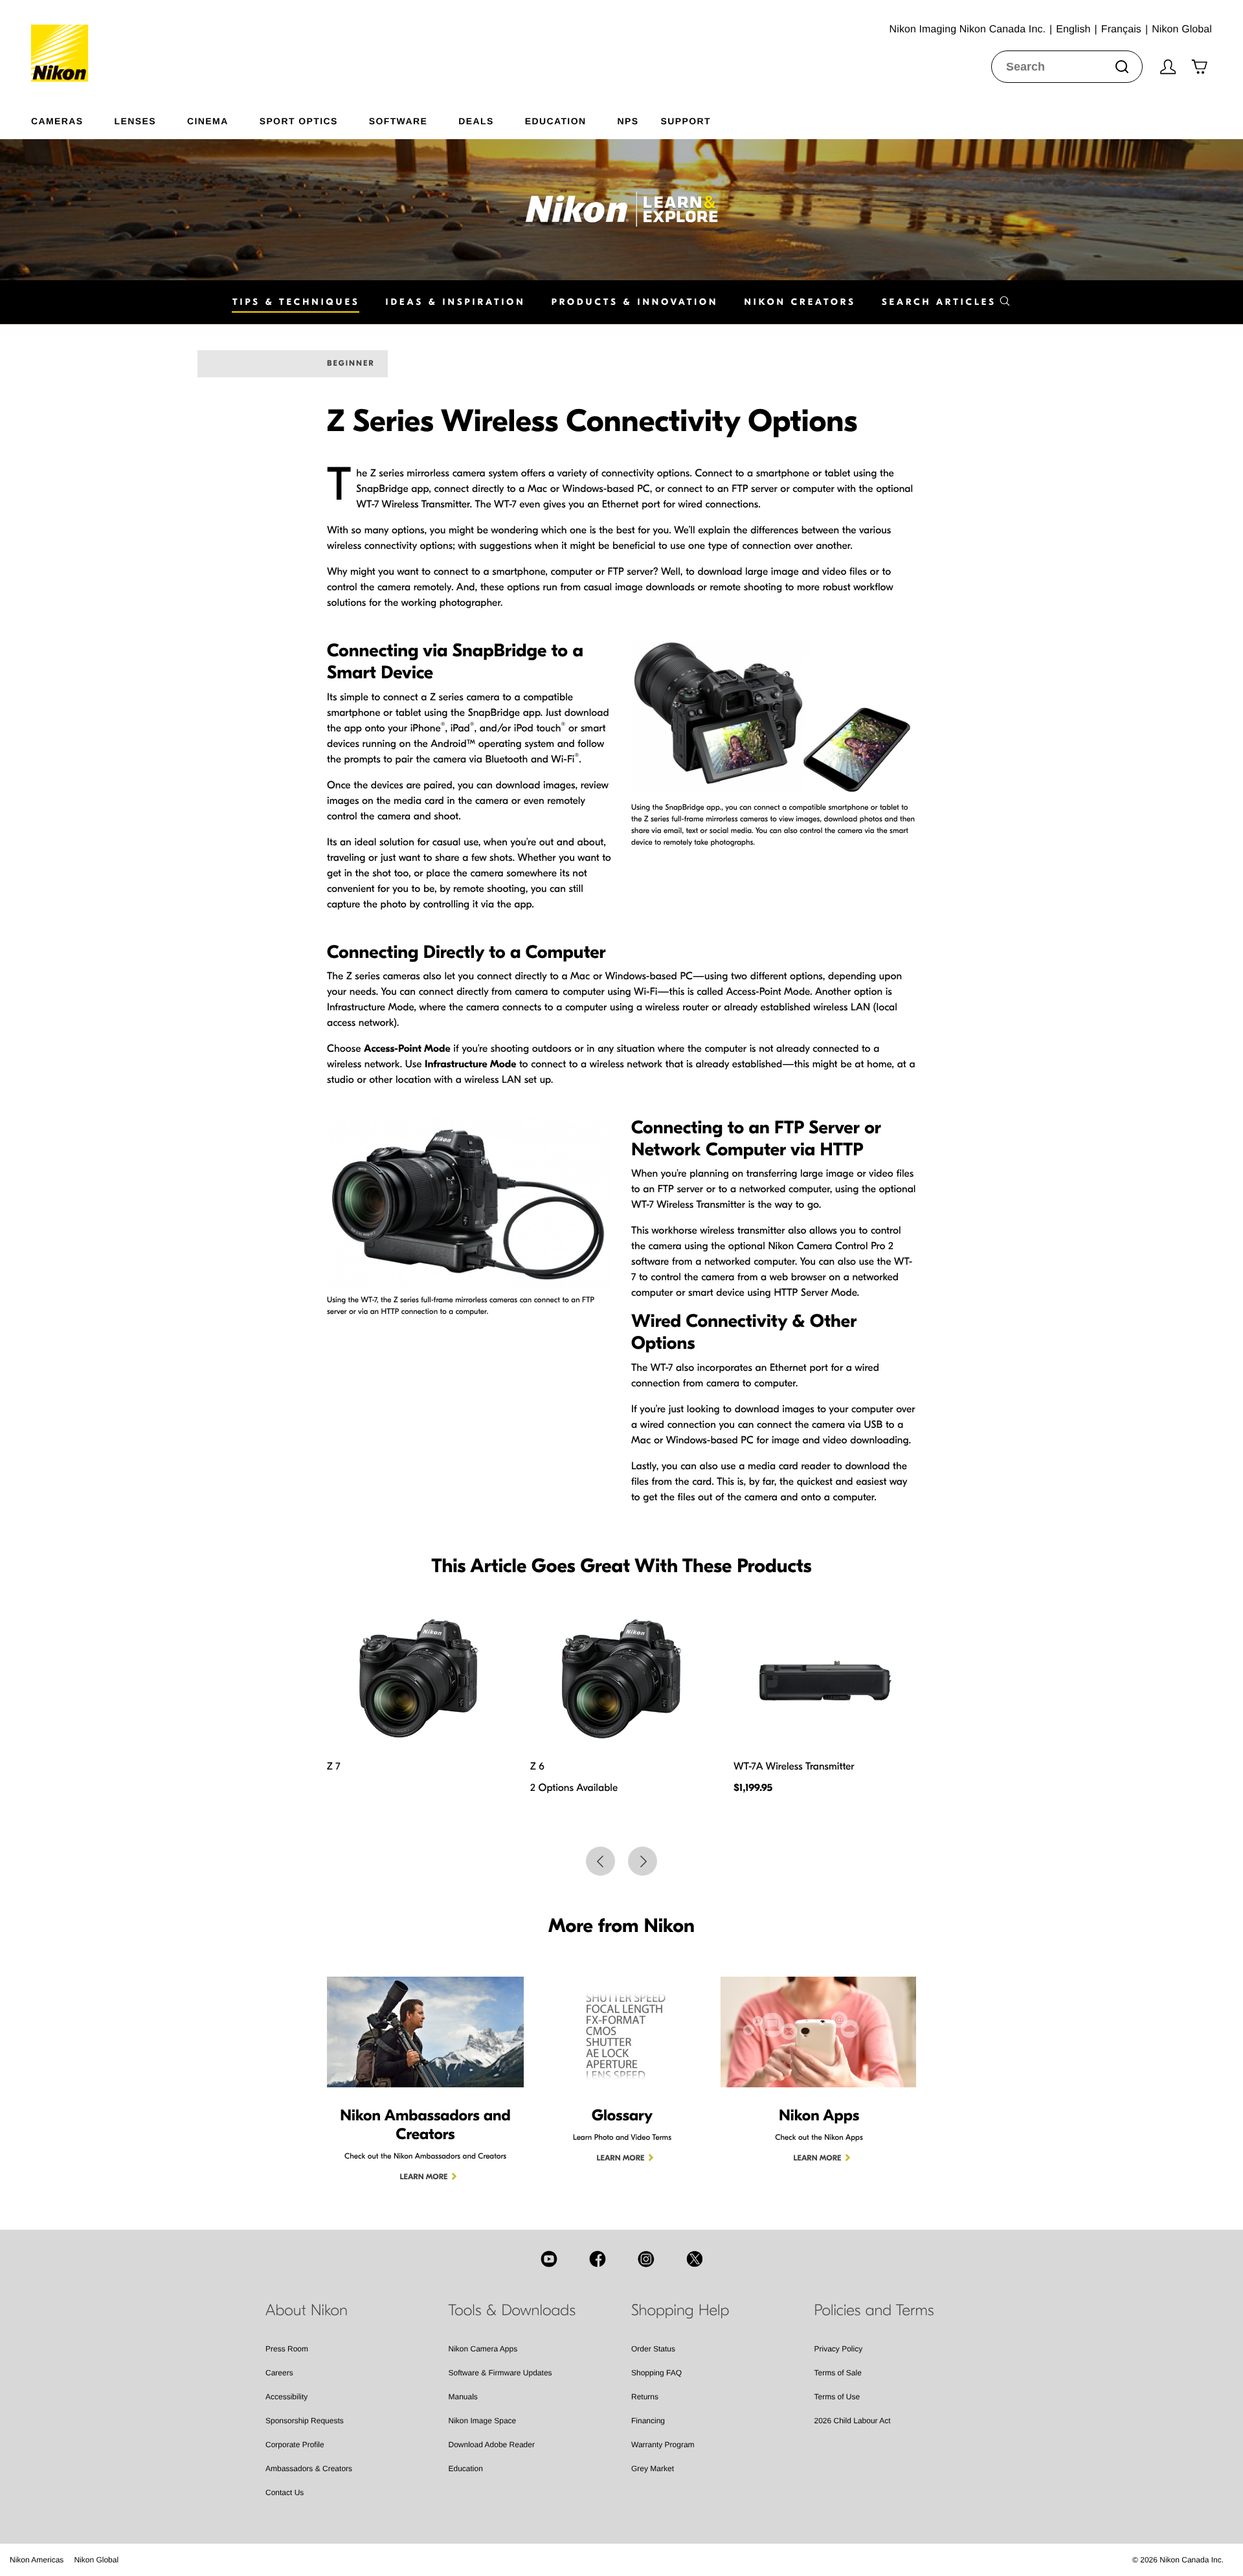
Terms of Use (837, 2397)
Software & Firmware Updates (500, 2373)
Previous (600, 1861)
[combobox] (1067, 67)
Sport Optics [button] (299, 121)
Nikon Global (96, 2560)
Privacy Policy (839, 2349)
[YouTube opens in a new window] (549, 2259)
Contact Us (285, 2493)
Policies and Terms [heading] (874, 2311)
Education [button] (556, 121)
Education (466, 2469)
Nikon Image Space (483, 2421)
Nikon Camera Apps (483, 2349)
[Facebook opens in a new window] (598, 2259)
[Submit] (1122, 67)
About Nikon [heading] (307, 2311)
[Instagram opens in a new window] (646, 2259)
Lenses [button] (135, 121)
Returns (645, 2397)
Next (643, 1861)
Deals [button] (476, 121)
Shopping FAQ (656, 2373)
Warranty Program (663, 2445)
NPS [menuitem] (628, 121)
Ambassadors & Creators (309, 2469)
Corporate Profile (295, 2445)
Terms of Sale (838, 2373)
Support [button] (685, 121)
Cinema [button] (208, 121)
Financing (648, 2421)
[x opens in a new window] (695, 2259)
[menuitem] (73, 118)
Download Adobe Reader (492, 2445)
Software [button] (398, 121)
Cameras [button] (57, 121)
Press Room (287, 2349)
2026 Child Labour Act (853, 2421)
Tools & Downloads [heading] (512, 2311)
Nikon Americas (37, 2560)
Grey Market (653, 2469)
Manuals (463, 2397)
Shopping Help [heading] (680, 2311)
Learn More (424, 2177)
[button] (946, 302)
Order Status (653, 2349)
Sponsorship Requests (305, 2421)
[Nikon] (64, 41)
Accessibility (286, 2397)
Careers (279, 2373)
